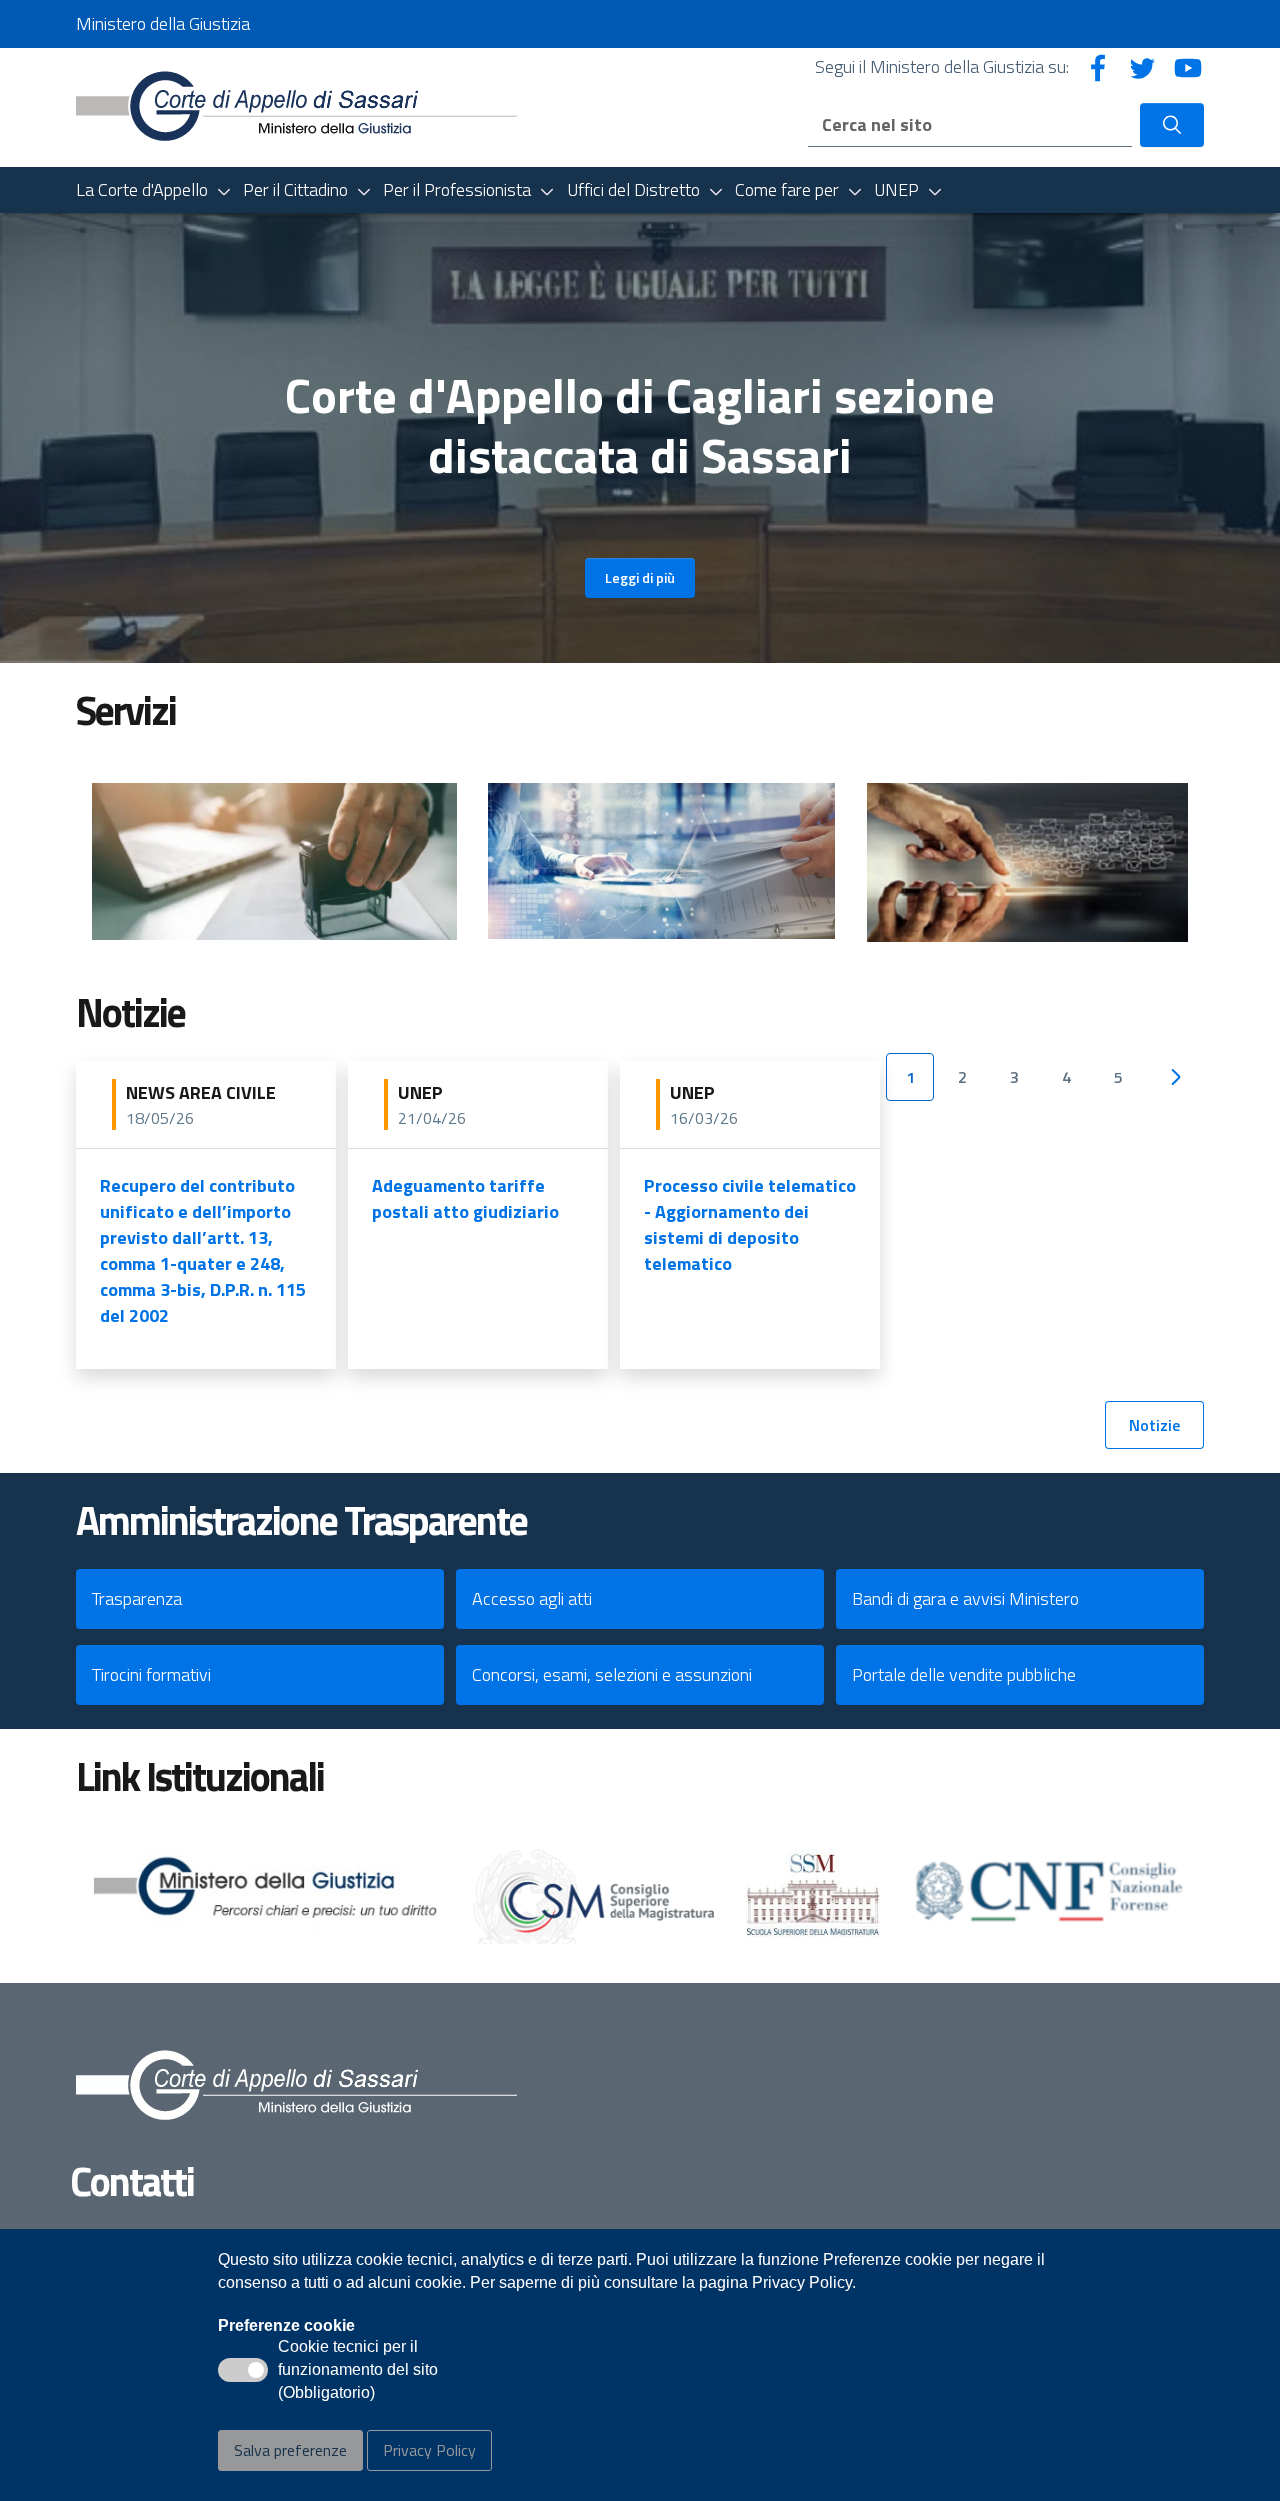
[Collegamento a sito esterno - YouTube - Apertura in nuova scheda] (1188, 66)
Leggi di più (640, 577)
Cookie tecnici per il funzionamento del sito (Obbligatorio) (358, 2371)
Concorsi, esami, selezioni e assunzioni (612, 1674)
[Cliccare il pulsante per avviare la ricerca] (1172, 125)
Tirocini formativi (151, 1674)
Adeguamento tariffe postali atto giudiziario (465, 1198)
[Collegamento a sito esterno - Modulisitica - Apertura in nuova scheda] (274, 861)
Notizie (1154, 1425)
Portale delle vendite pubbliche (964, 1674)
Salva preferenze (290, 2450)
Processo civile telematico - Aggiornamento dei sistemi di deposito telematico (750, 1224)
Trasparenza (137, 1598)
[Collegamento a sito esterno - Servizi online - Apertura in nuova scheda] (661, 861)
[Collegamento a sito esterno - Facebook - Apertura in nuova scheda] (1098, 66)
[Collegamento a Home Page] (296, 105)
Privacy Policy (429, 2450)
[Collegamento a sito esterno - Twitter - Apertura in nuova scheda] (1143, 66)
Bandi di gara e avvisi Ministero (965, 1598)
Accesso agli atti (532, 1598)
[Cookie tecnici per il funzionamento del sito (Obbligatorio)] (243, 2370)
